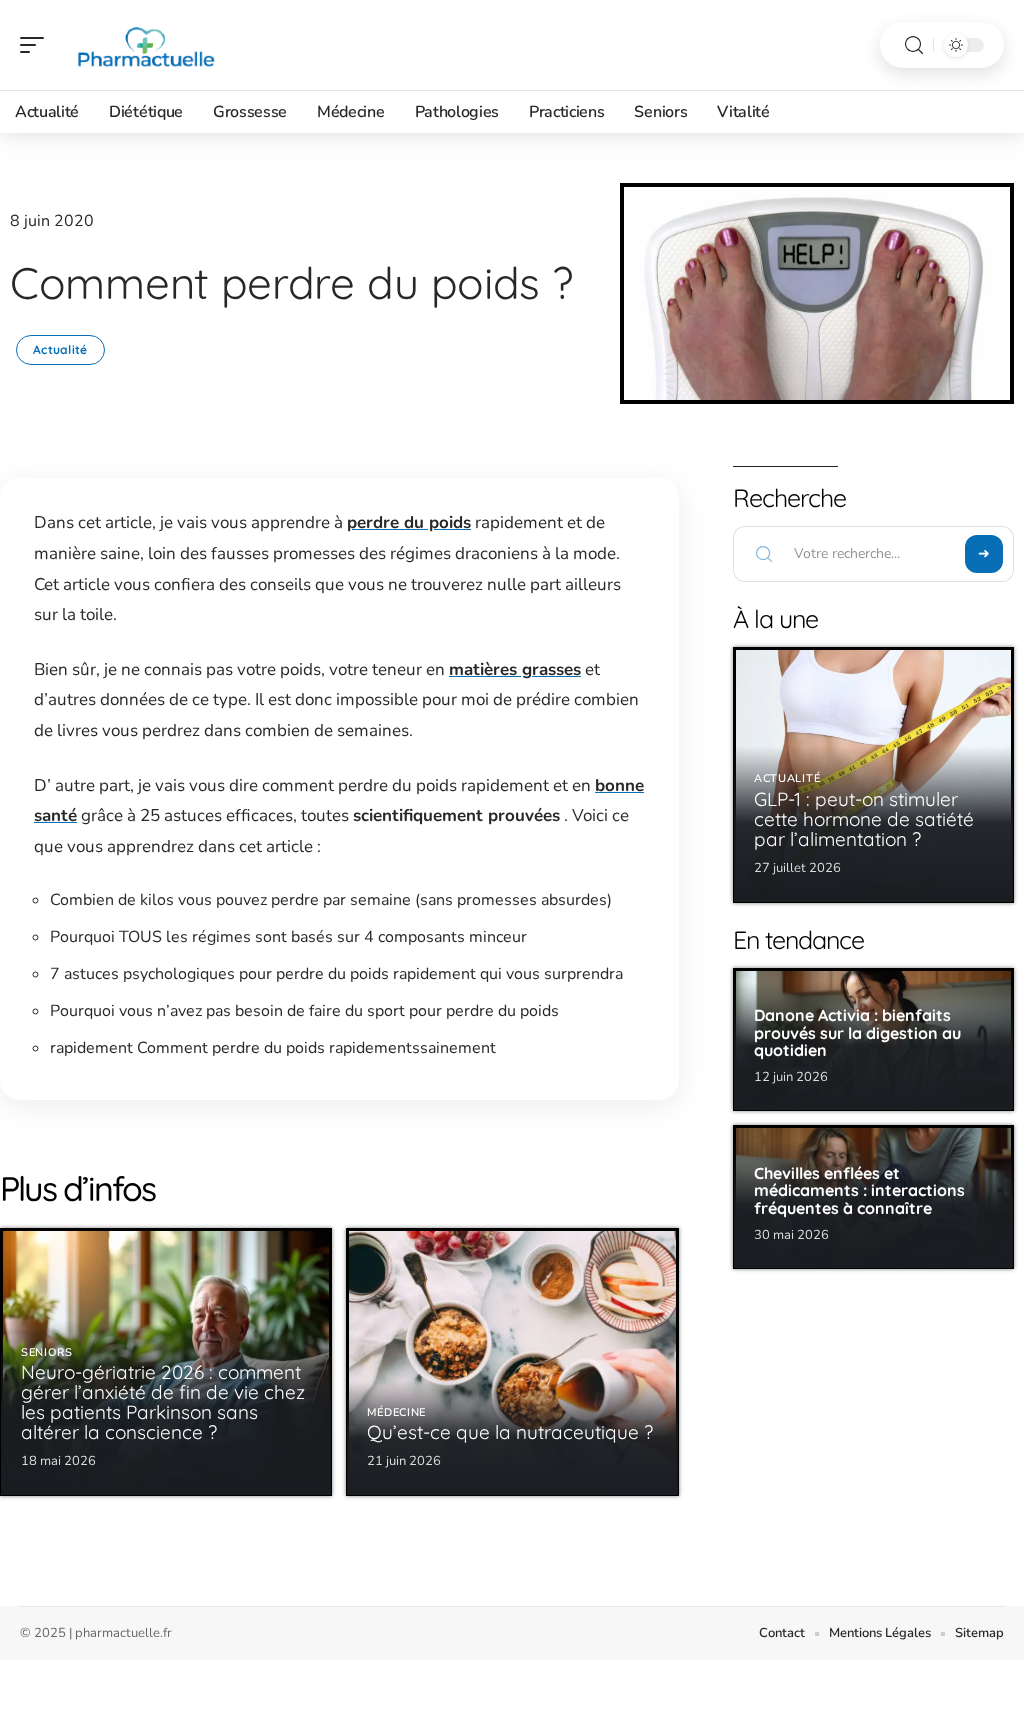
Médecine (396, 1412)
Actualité (60, 349)
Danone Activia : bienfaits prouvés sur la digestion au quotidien (857, 1032)
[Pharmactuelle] (144, 45)
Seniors (47, 1352)
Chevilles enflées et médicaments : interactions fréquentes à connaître (859, 1190)
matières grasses (515, 669)
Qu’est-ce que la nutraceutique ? (510, 1432)
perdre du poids (409, 522)
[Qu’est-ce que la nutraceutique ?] (512, 1362)
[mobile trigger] (37, 45)
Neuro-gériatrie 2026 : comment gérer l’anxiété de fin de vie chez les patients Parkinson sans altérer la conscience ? (163, 1402)
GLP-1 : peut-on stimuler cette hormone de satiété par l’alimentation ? (864, 819)
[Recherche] (914, 45)
